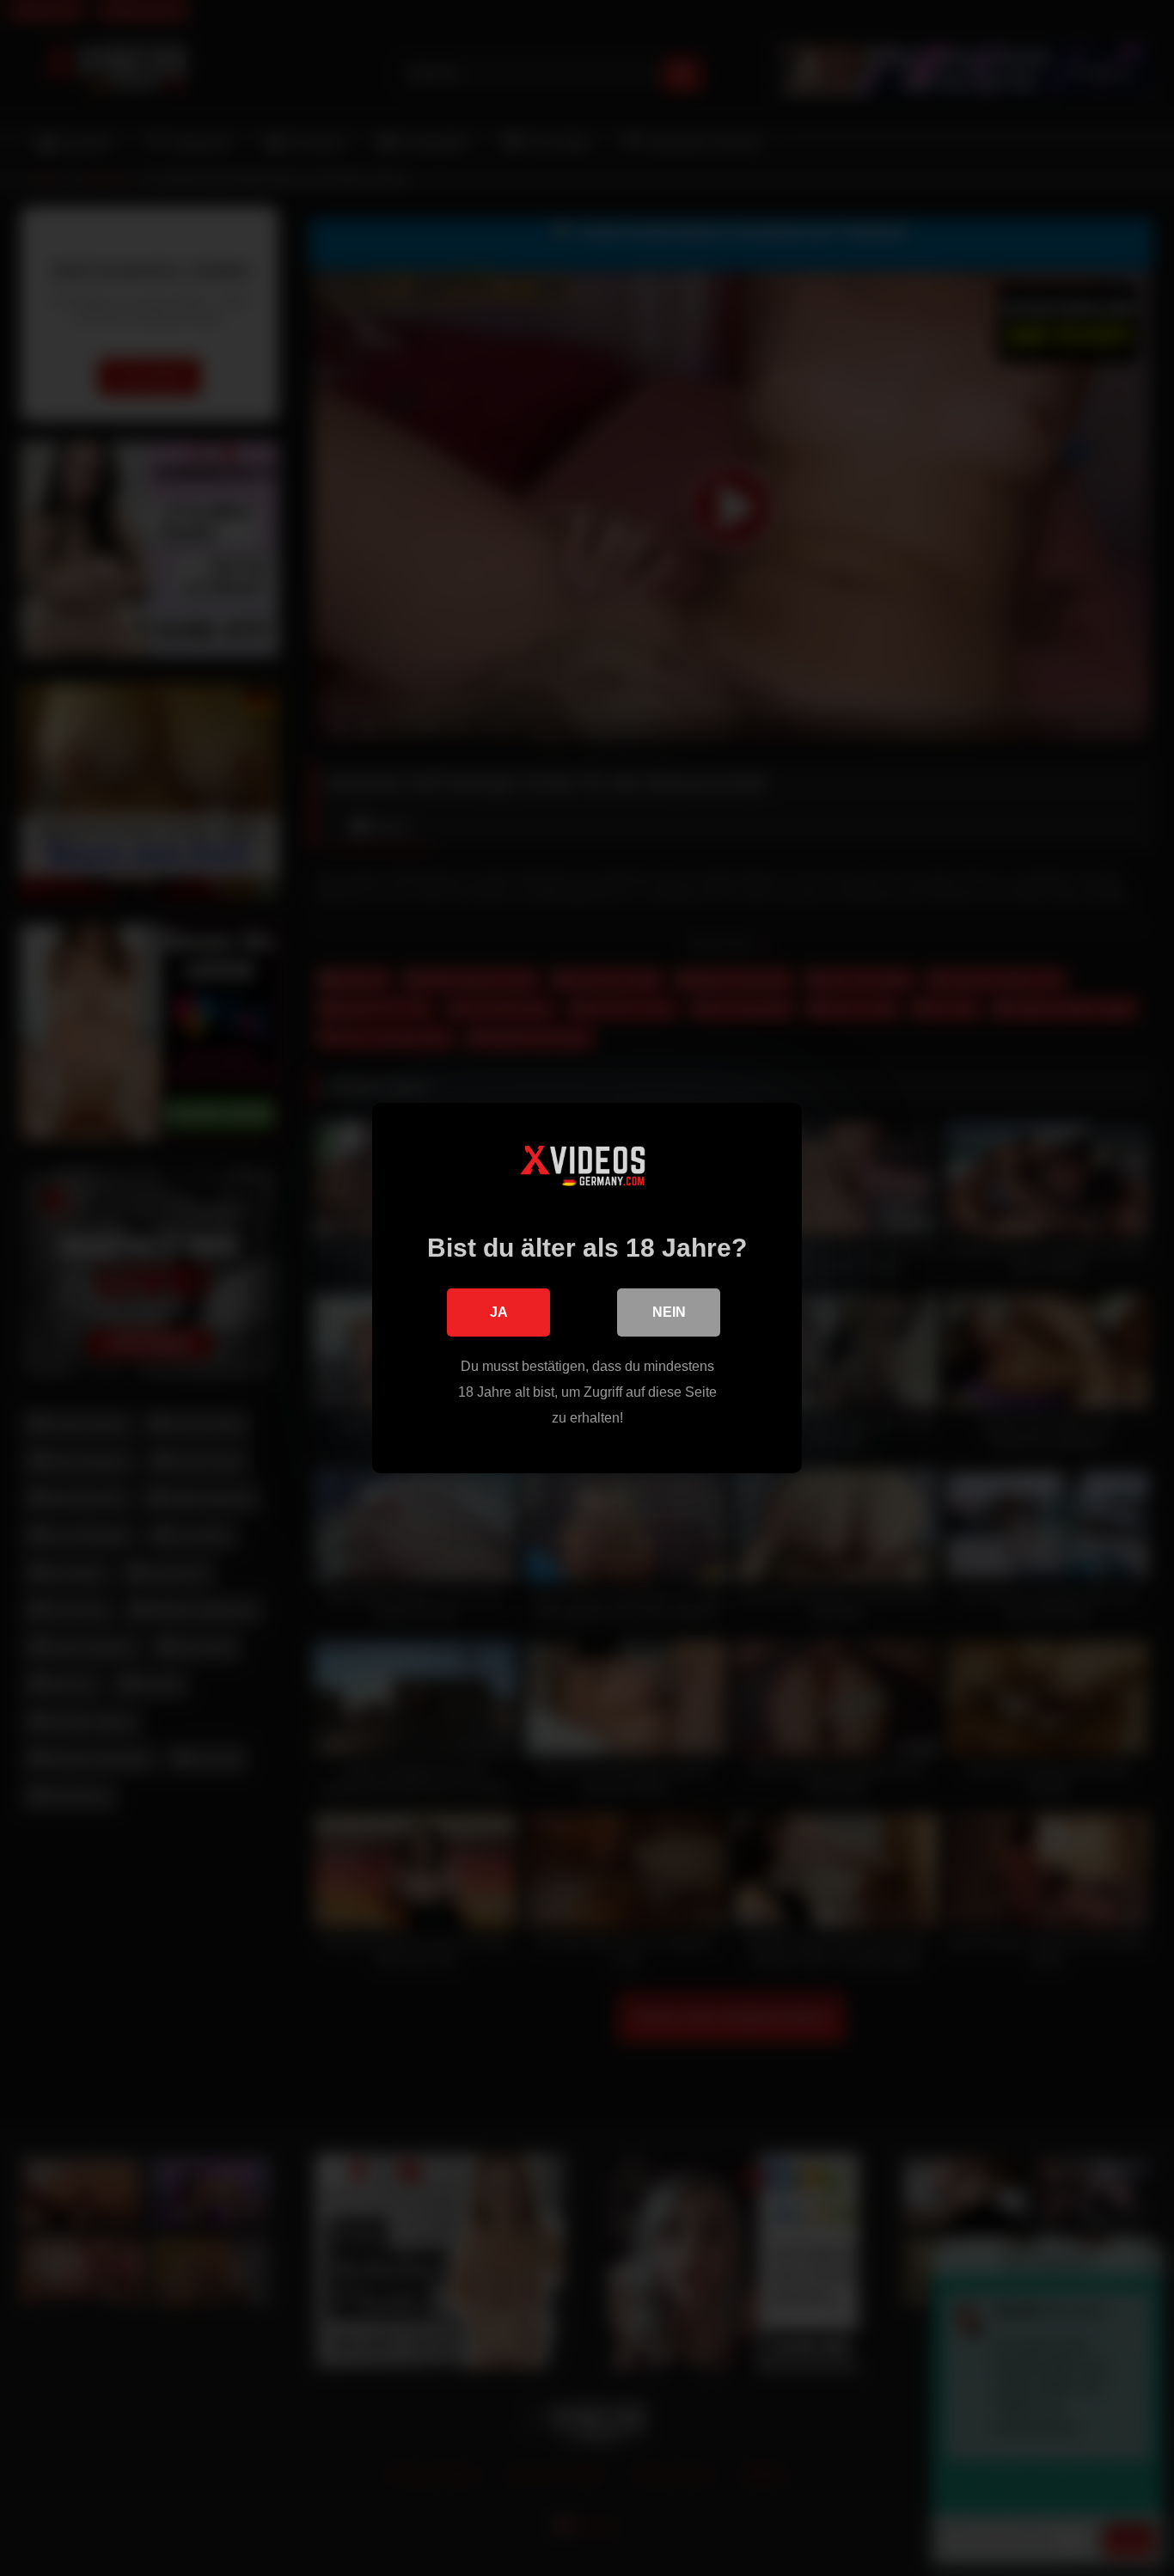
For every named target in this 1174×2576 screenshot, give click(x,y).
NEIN (669, 1312)
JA (499, 1312)
